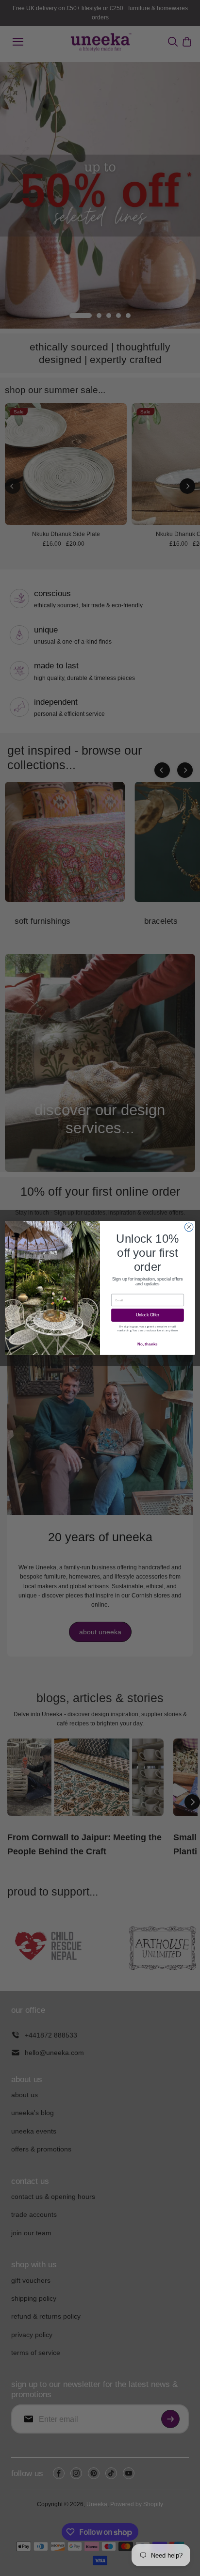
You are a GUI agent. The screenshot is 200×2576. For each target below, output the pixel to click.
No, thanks (147, 1344)
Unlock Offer (148, 1315)
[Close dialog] (189, 1227)
